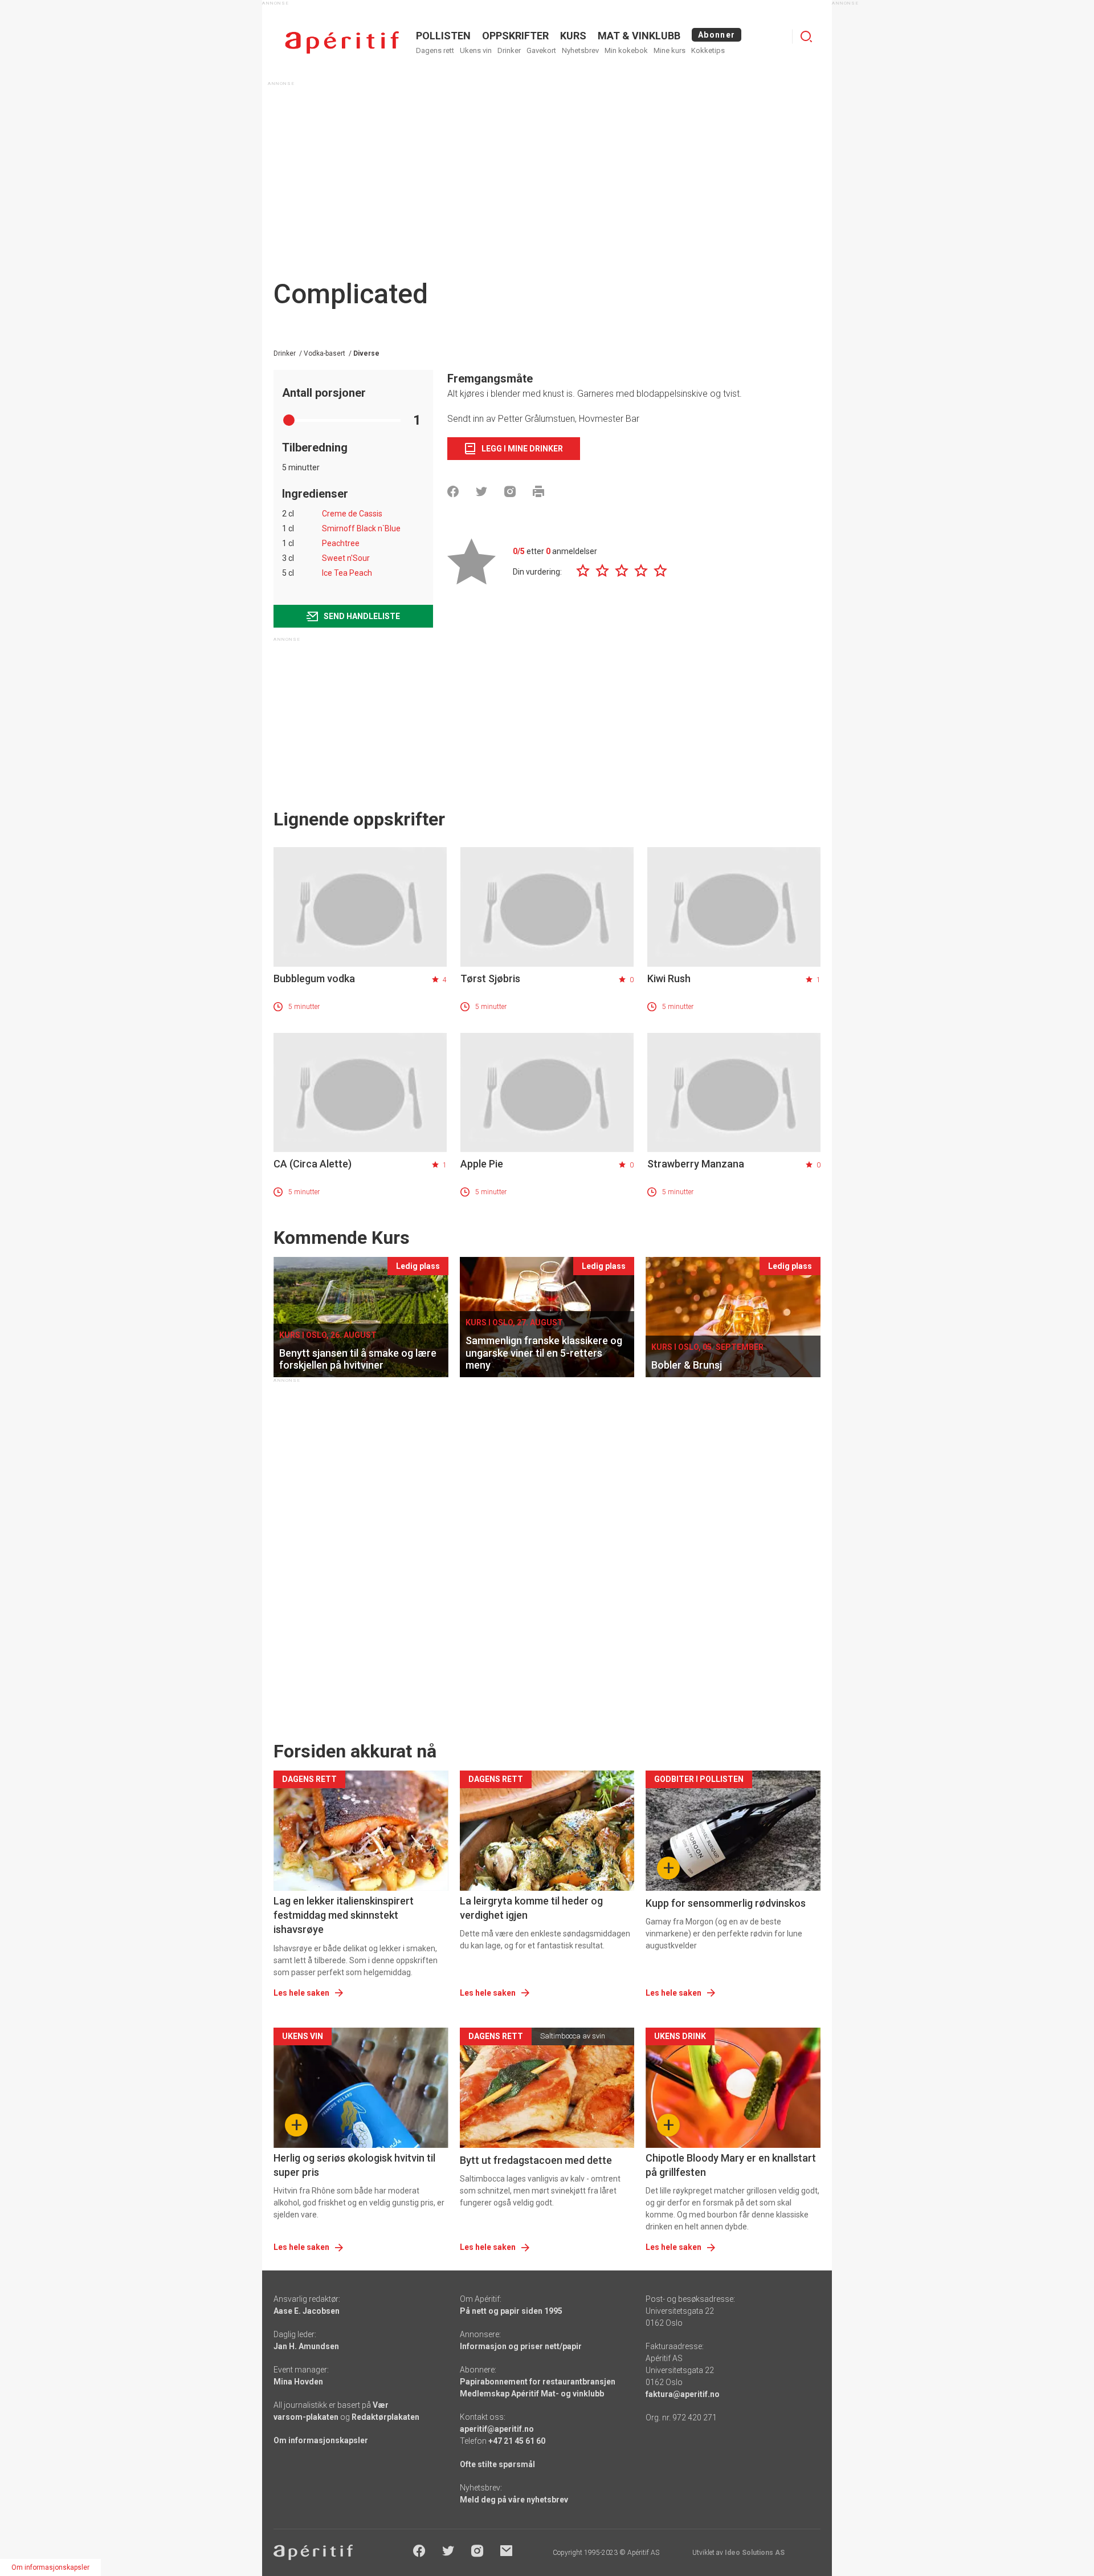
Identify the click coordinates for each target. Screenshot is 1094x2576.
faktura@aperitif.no (683, 2394)
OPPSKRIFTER (515, 36)
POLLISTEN (443, 36)
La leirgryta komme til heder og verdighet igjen (531, 1908)
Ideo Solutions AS (755, 2553)
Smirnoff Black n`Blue (361, 528)
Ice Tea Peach (347, 573)
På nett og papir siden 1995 (511, 2311)
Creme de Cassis (352, 514)
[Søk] (806, 36)
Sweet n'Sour (346, 558)
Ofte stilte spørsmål (497, 2464)
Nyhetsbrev (580, 50)
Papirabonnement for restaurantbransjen (538, 2382)
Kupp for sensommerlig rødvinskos (726, 1903)
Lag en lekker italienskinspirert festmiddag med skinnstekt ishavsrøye (344, 1915)
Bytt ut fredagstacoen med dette (536, 2160)
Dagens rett (435, 50)
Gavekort (541, 50)
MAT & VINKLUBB (639, 36)
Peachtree (341, 543)
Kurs (573, 36)
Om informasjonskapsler (321, 2440)
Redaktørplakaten (385, 2417)
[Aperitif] (342, 42)
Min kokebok (626, 50)
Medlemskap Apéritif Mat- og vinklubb (532, 2394)
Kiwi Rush (669, 978)
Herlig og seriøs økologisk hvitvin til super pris (354, 2165)
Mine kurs (670, 50)
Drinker (509, 50)
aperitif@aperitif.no (497, 2429)
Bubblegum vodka (314, 978)
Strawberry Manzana (696, 1164)
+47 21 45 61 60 (517, 2441)
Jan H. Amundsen (306, 2346)
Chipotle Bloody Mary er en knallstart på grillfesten (731, 2165)
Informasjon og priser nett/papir (521, 2346)
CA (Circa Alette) (313, 1164)
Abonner (717, 35)
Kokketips (708, 50)
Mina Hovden (298, 2382)
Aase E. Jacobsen (307, 2311)
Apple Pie (482, 1164)
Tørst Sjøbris (490, 978)
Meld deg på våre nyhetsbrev (514, 2500)
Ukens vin (476, 50)
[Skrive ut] (538, 491)
